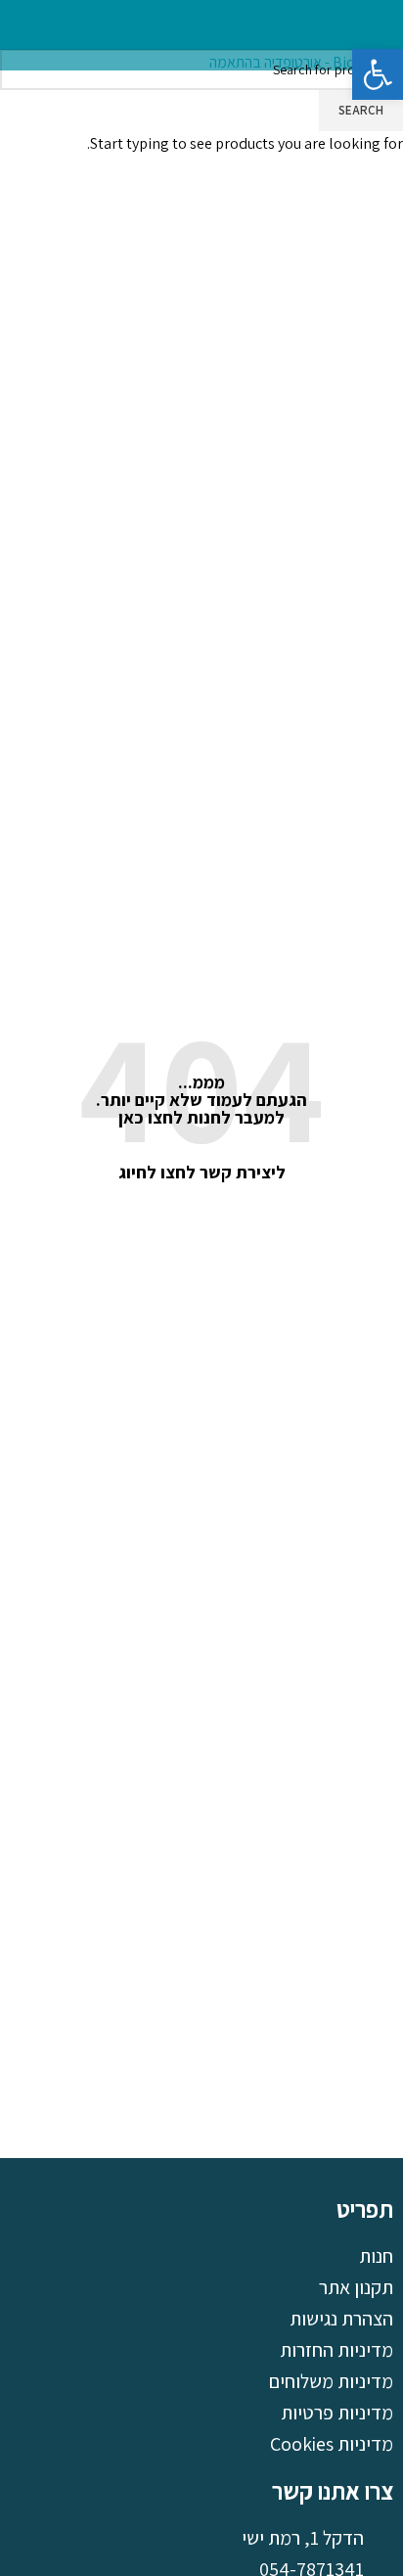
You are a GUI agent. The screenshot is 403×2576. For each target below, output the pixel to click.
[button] (378, 74)
